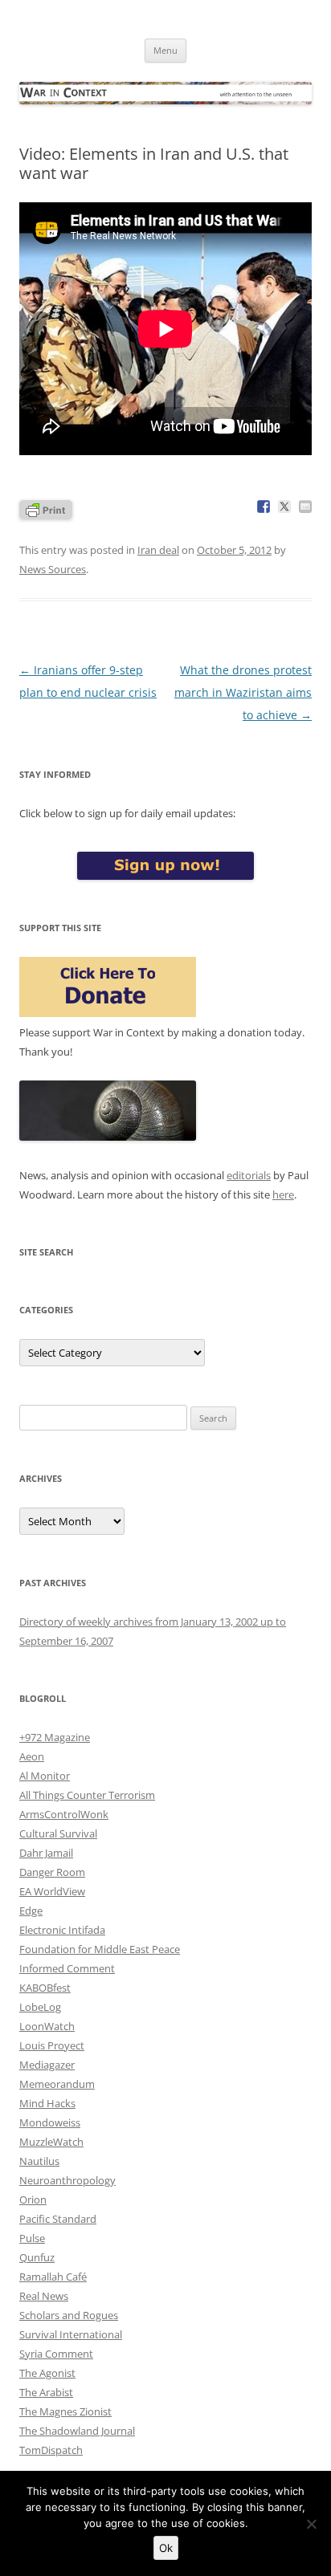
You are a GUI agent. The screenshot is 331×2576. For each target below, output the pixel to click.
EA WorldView (52, 1891)
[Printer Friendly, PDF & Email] (46, 509)
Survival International (71, 2334)
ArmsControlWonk (64, 1814)
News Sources (53, 569)
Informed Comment (67, 1968)
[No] (311, 2524)
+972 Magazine (55, 1737)
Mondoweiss (50, 2122)
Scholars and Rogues (69, 2315)
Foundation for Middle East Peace (100, 1949)
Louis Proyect (52, 2045)
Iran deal (158, 550)
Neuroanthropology (67, 2180)
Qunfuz (37, 2257)
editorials (249, 1175)
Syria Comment (56, 2354)
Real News (44, 2296)
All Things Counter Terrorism (87, 1795)
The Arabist (46, 2392)
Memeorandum (57, 2084)
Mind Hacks (47, 2103)
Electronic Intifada (62, 1930)
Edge (31, 1911)
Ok (166, 2548)
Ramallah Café (53, 2277)
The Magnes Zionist (65, 2411)
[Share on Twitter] (284, 507)
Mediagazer (47, 2065)
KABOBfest (45, 1988)
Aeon (32, 1756)
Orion (33, 2200)
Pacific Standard (58, 2219)
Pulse (32, 2238)
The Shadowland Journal (77, 2431)
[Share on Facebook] (264, 507)
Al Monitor (45, 1776)
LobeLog (40, 2007)
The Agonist (47, 2373)
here (283, 1194)
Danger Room (52, 1872)
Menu (165, 50)
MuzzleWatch (51, 2142)
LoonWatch (47, 2026)
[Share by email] (305, 507)
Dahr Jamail (46, 1853)
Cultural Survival (58, 1833)
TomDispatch (51, 2450)
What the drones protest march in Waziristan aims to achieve (243, 692)
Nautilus (39, 2161)
